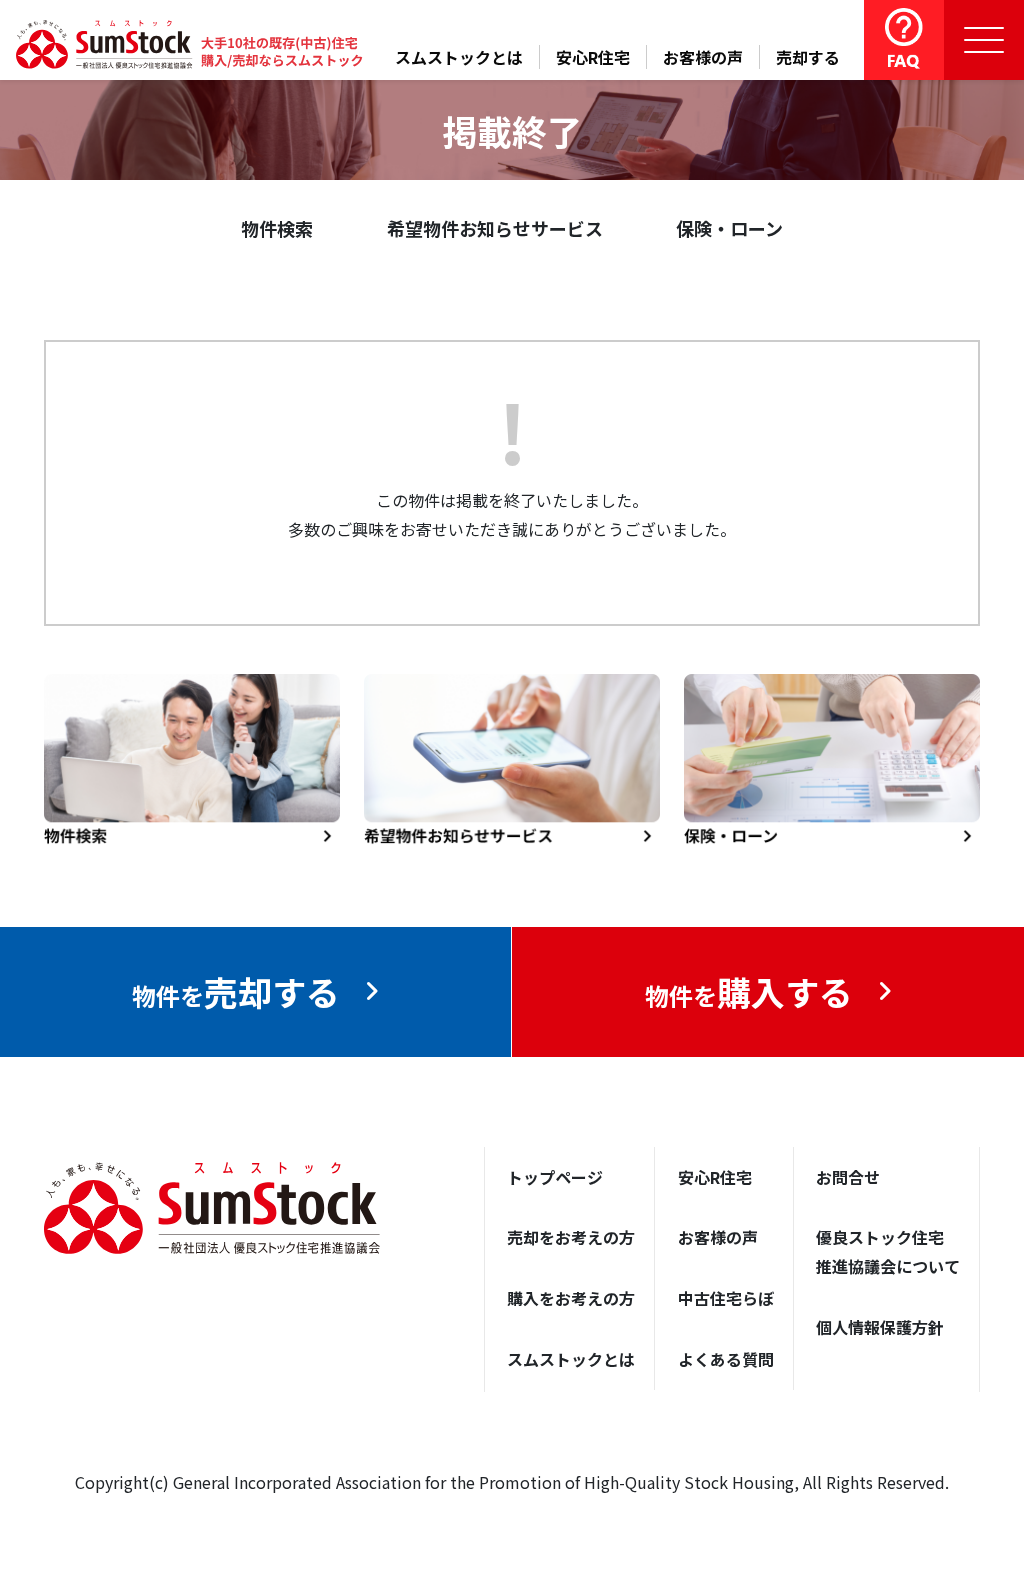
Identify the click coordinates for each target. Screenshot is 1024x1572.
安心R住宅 (593, 57)
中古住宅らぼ (726, 1298)
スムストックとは (459, 57)
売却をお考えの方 (571, 1237)
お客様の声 (703, 57)
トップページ (555, 1177)
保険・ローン (729, 228)
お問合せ (848, 1177)
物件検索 (277, 228)
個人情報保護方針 (880, 1327)
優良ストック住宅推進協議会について (888, 1251)
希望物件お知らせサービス (495, 228)
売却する (808, 57)
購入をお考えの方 (571, 1298)
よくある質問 (726, 1359)
